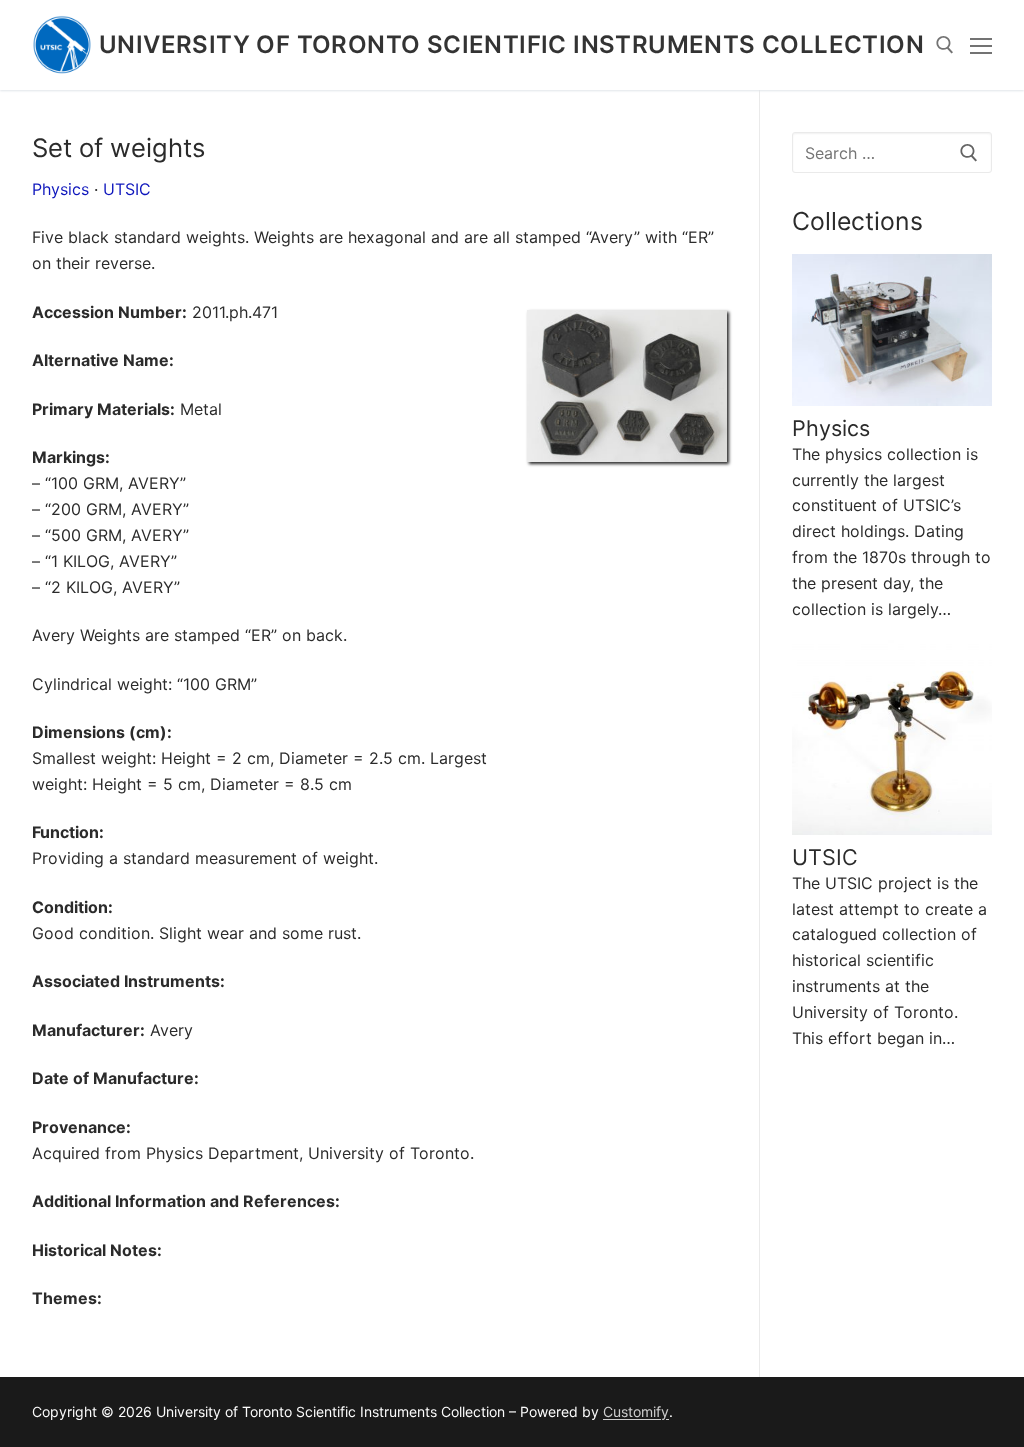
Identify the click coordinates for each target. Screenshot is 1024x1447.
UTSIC (127, 189)
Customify (636, 1411)
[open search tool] (945, 45)
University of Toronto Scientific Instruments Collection (511, 44)
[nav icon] (981, 45)
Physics (60, 189)
